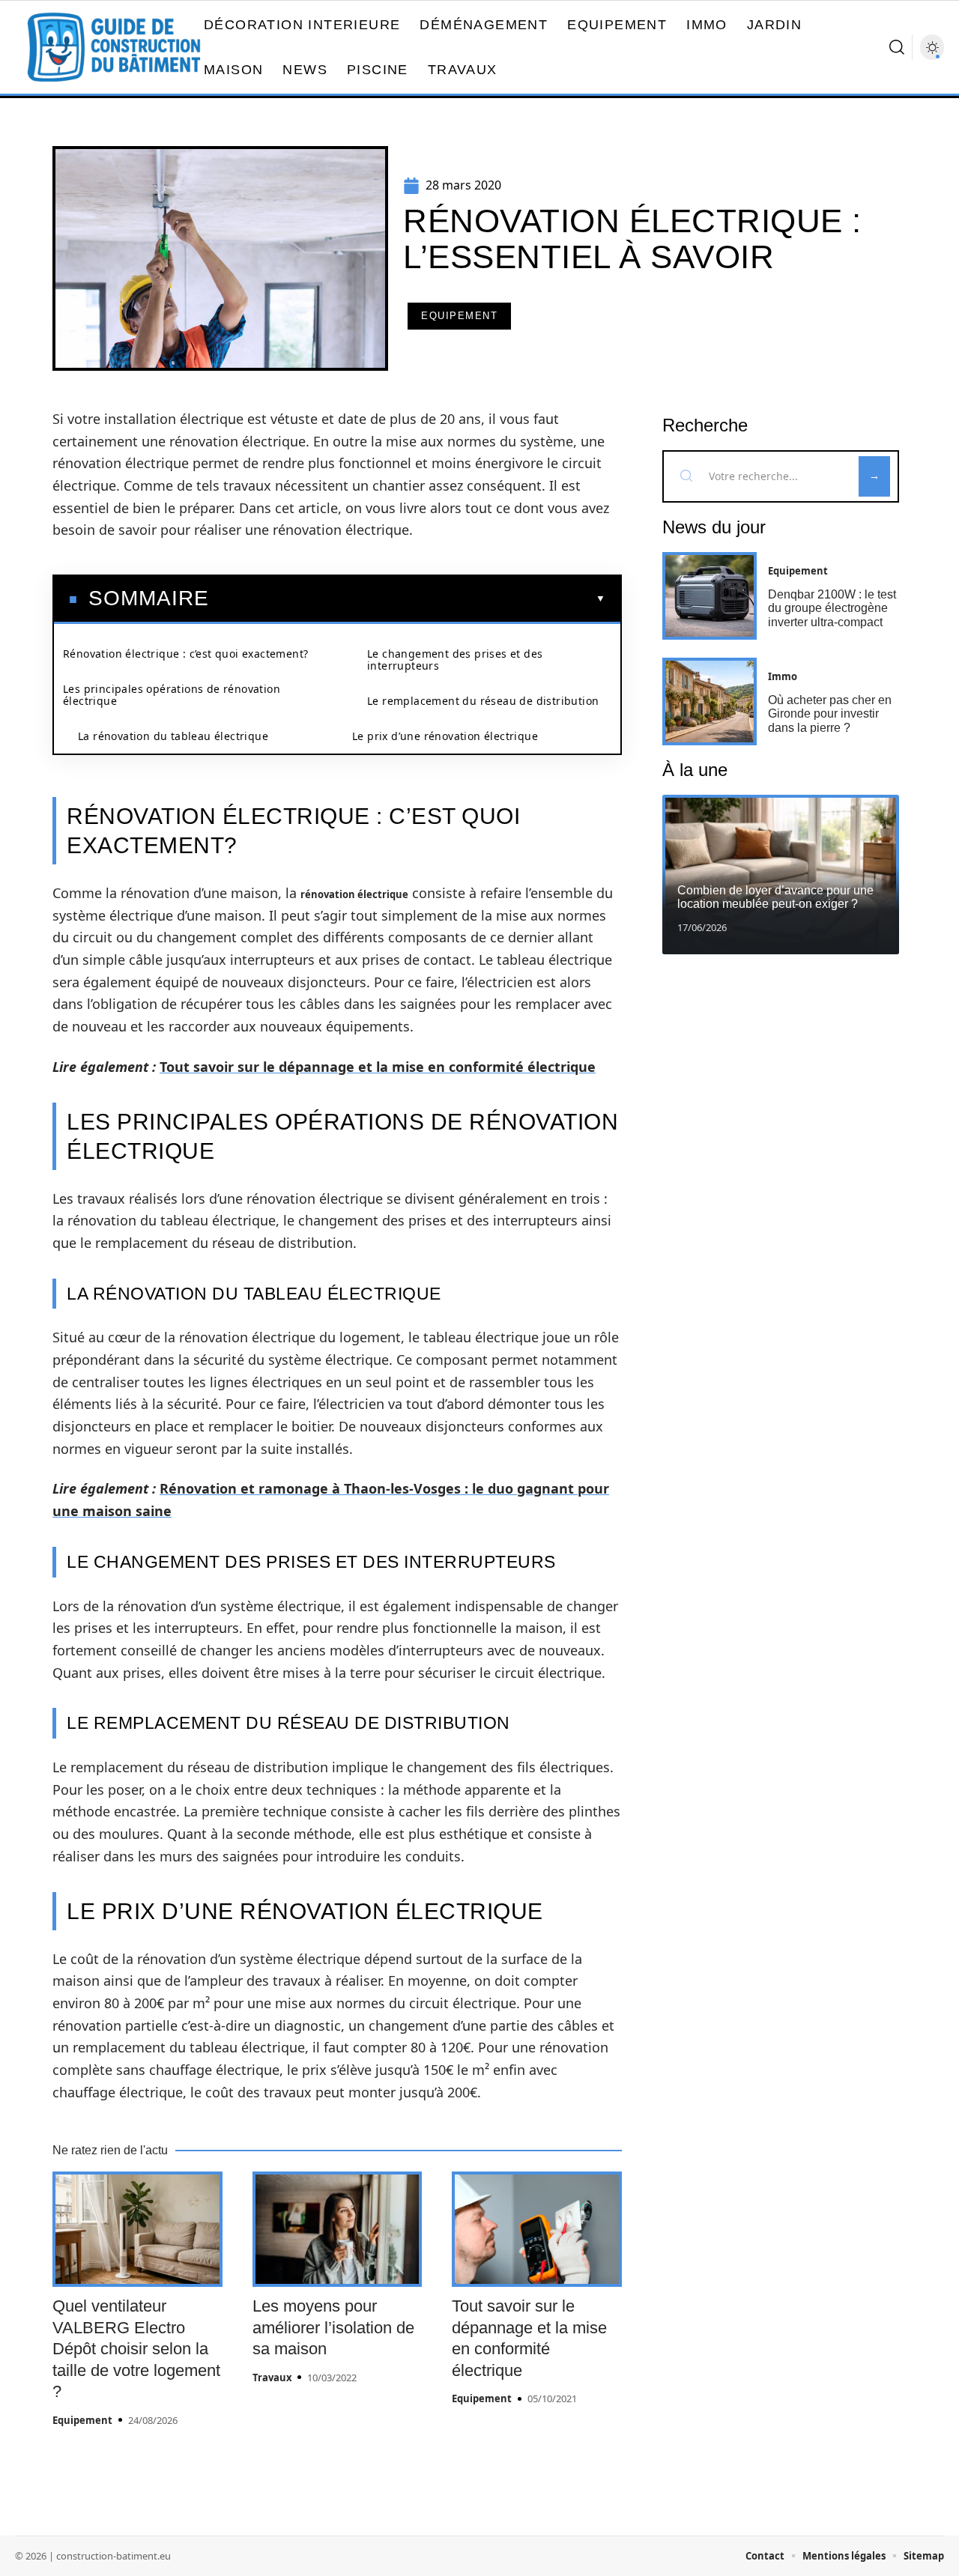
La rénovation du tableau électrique (173, 736)
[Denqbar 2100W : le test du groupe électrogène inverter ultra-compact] (710, 596)
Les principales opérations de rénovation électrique (172, 695)
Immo (783, 676)
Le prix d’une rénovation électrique (445, 736)
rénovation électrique (354, 894)
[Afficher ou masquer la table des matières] (407, 598)
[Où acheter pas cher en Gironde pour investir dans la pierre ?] (710, 701)
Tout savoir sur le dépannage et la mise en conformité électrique (378, 1067)
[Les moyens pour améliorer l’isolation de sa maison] (338, 2229)
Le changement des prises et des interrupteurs (455, 660)
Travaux (272, 2378)
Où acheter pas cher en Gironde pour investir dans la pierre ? (830, 714)
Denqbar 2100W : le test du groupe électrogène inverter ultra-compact (832, 608)
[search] (897, 47)
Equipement (459, 316)
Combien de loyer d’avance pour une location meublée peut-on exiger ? (775, 897)
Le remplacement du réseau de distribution (483, 701)
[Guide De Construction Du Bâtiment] (114, 47)
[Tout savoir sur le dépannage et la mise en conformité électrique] (537, 2229)
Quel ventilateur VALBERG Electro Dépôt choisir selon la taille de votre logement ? (136, 2349)
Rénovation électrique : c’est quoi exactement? (185, 654)
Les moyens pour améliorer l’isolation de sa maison (333, 2327)
